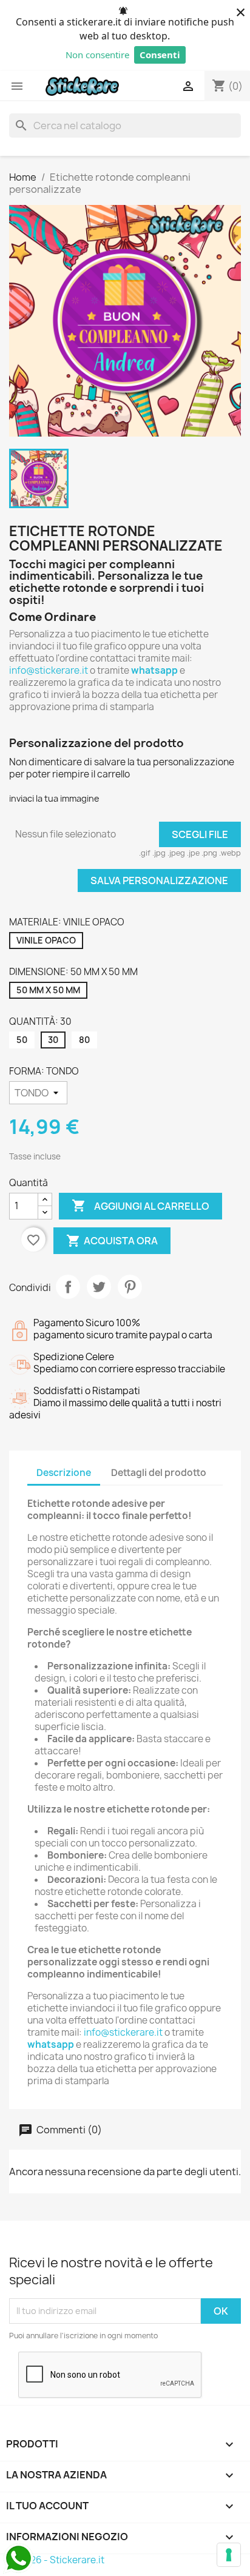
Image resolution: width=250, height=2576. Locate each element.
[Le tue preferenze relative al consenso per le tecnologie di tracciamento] (229, 2555)
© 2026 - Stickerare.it (57, 2560)
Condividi (68, 1287)
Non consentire (97, 55)
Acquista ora (112, 1241)
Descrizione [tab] (64, 1473)
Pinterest (130, 1287)
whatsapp (154, 670)
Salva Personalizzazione (159, 880)
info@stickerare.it (49, 670)
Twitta (99, 1287)
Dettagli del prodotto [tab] (159, 1473)
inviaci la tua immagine (54, 798)
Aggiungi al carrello (140, 1206)
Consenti (160, 55)
